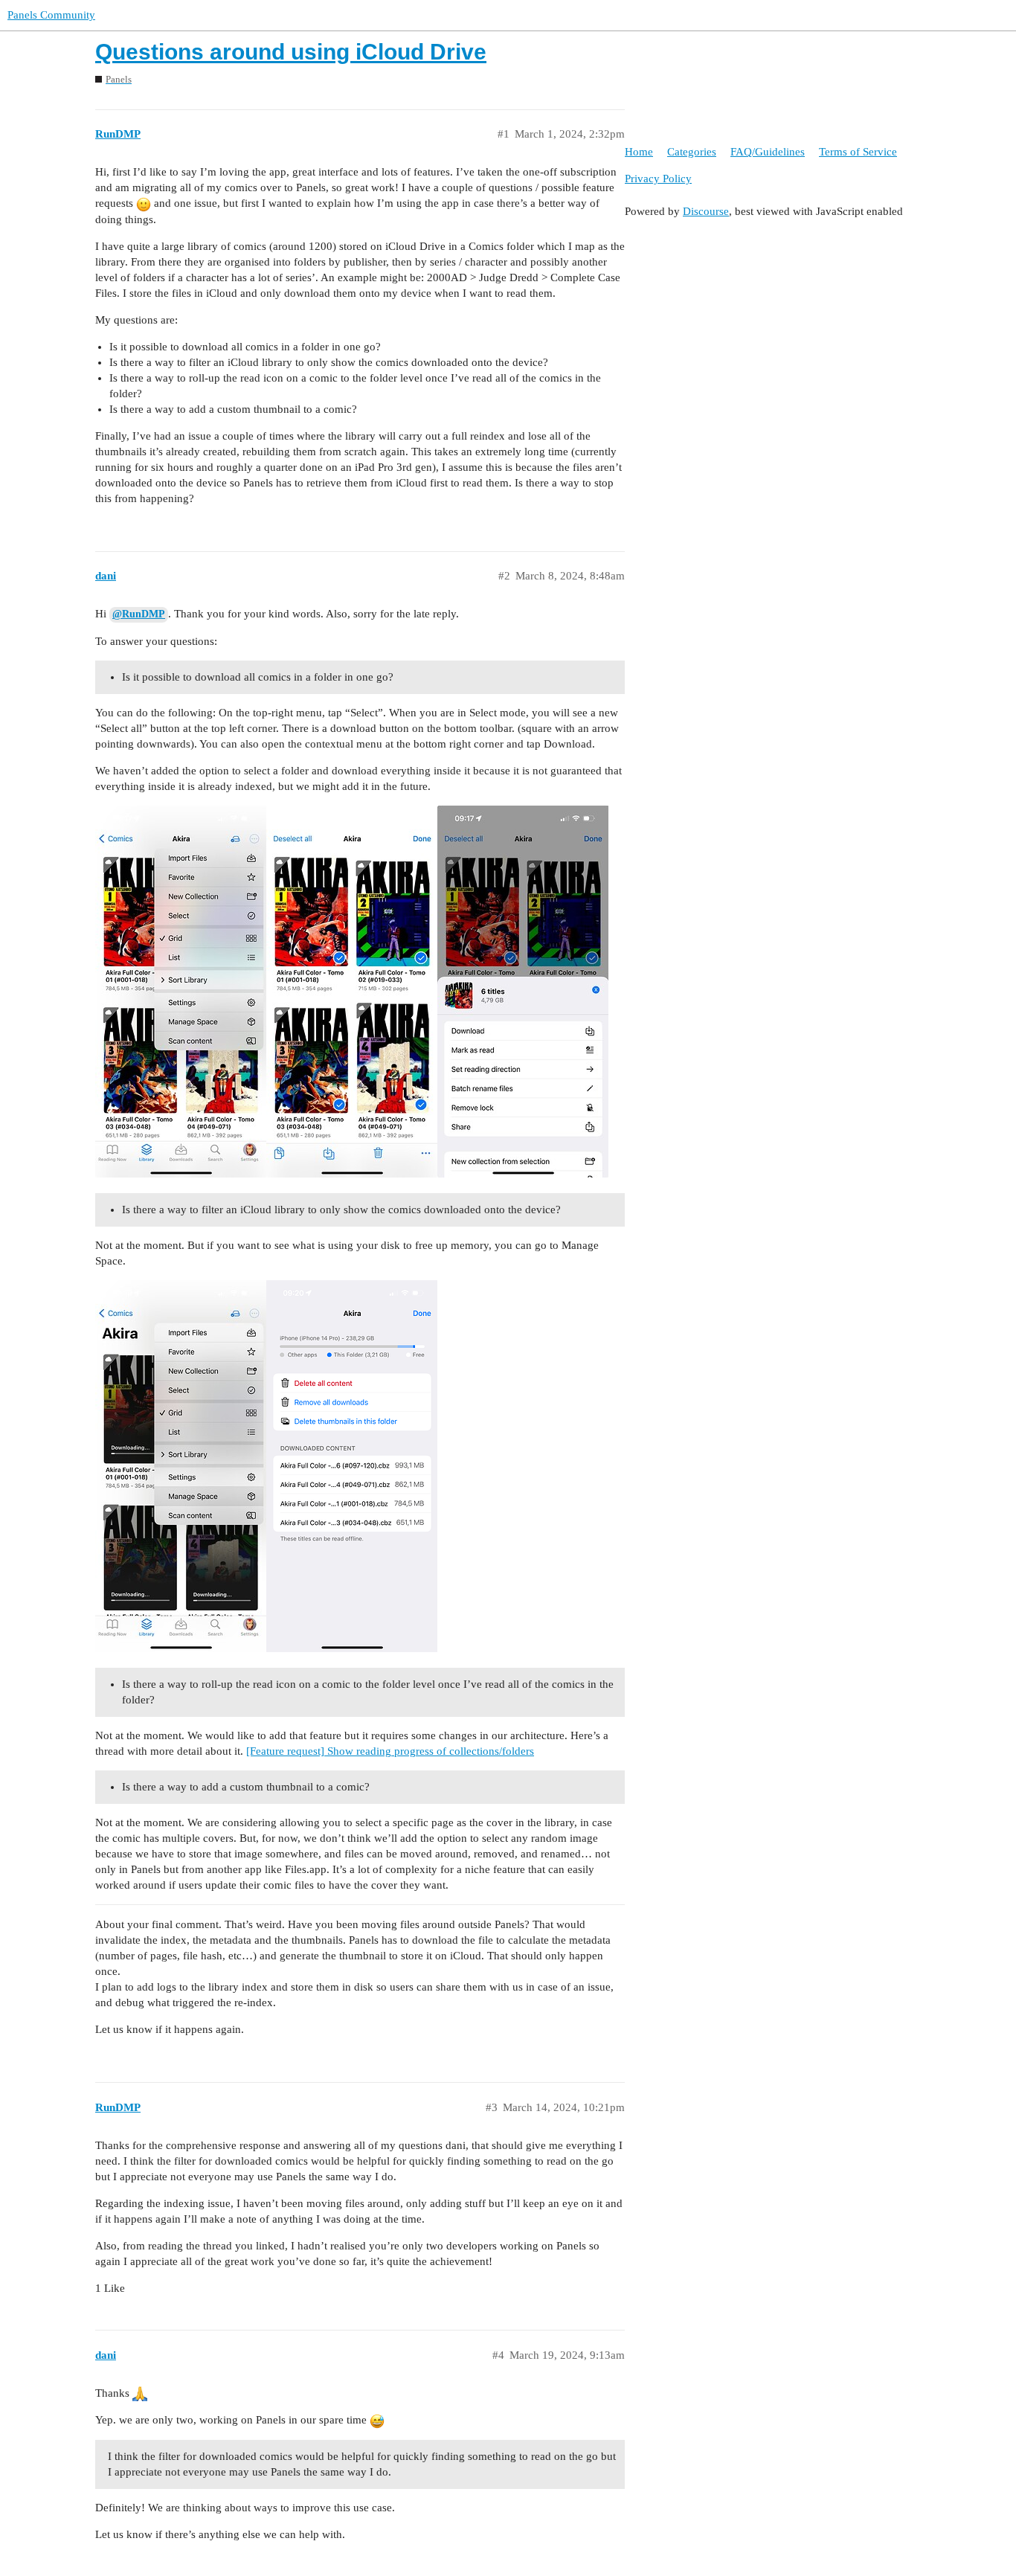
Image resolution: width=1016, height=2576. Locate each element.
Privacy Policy (658, 179)
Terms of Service (858, 152)
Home (639, 152)
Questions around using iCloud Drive (291, 52)
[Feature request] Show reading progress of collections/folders (390, 1751)
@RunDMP (139, 614)
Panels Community (51, 15)
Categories (692, 152)
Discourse (706, 211)
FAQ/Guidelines (768, 152)
